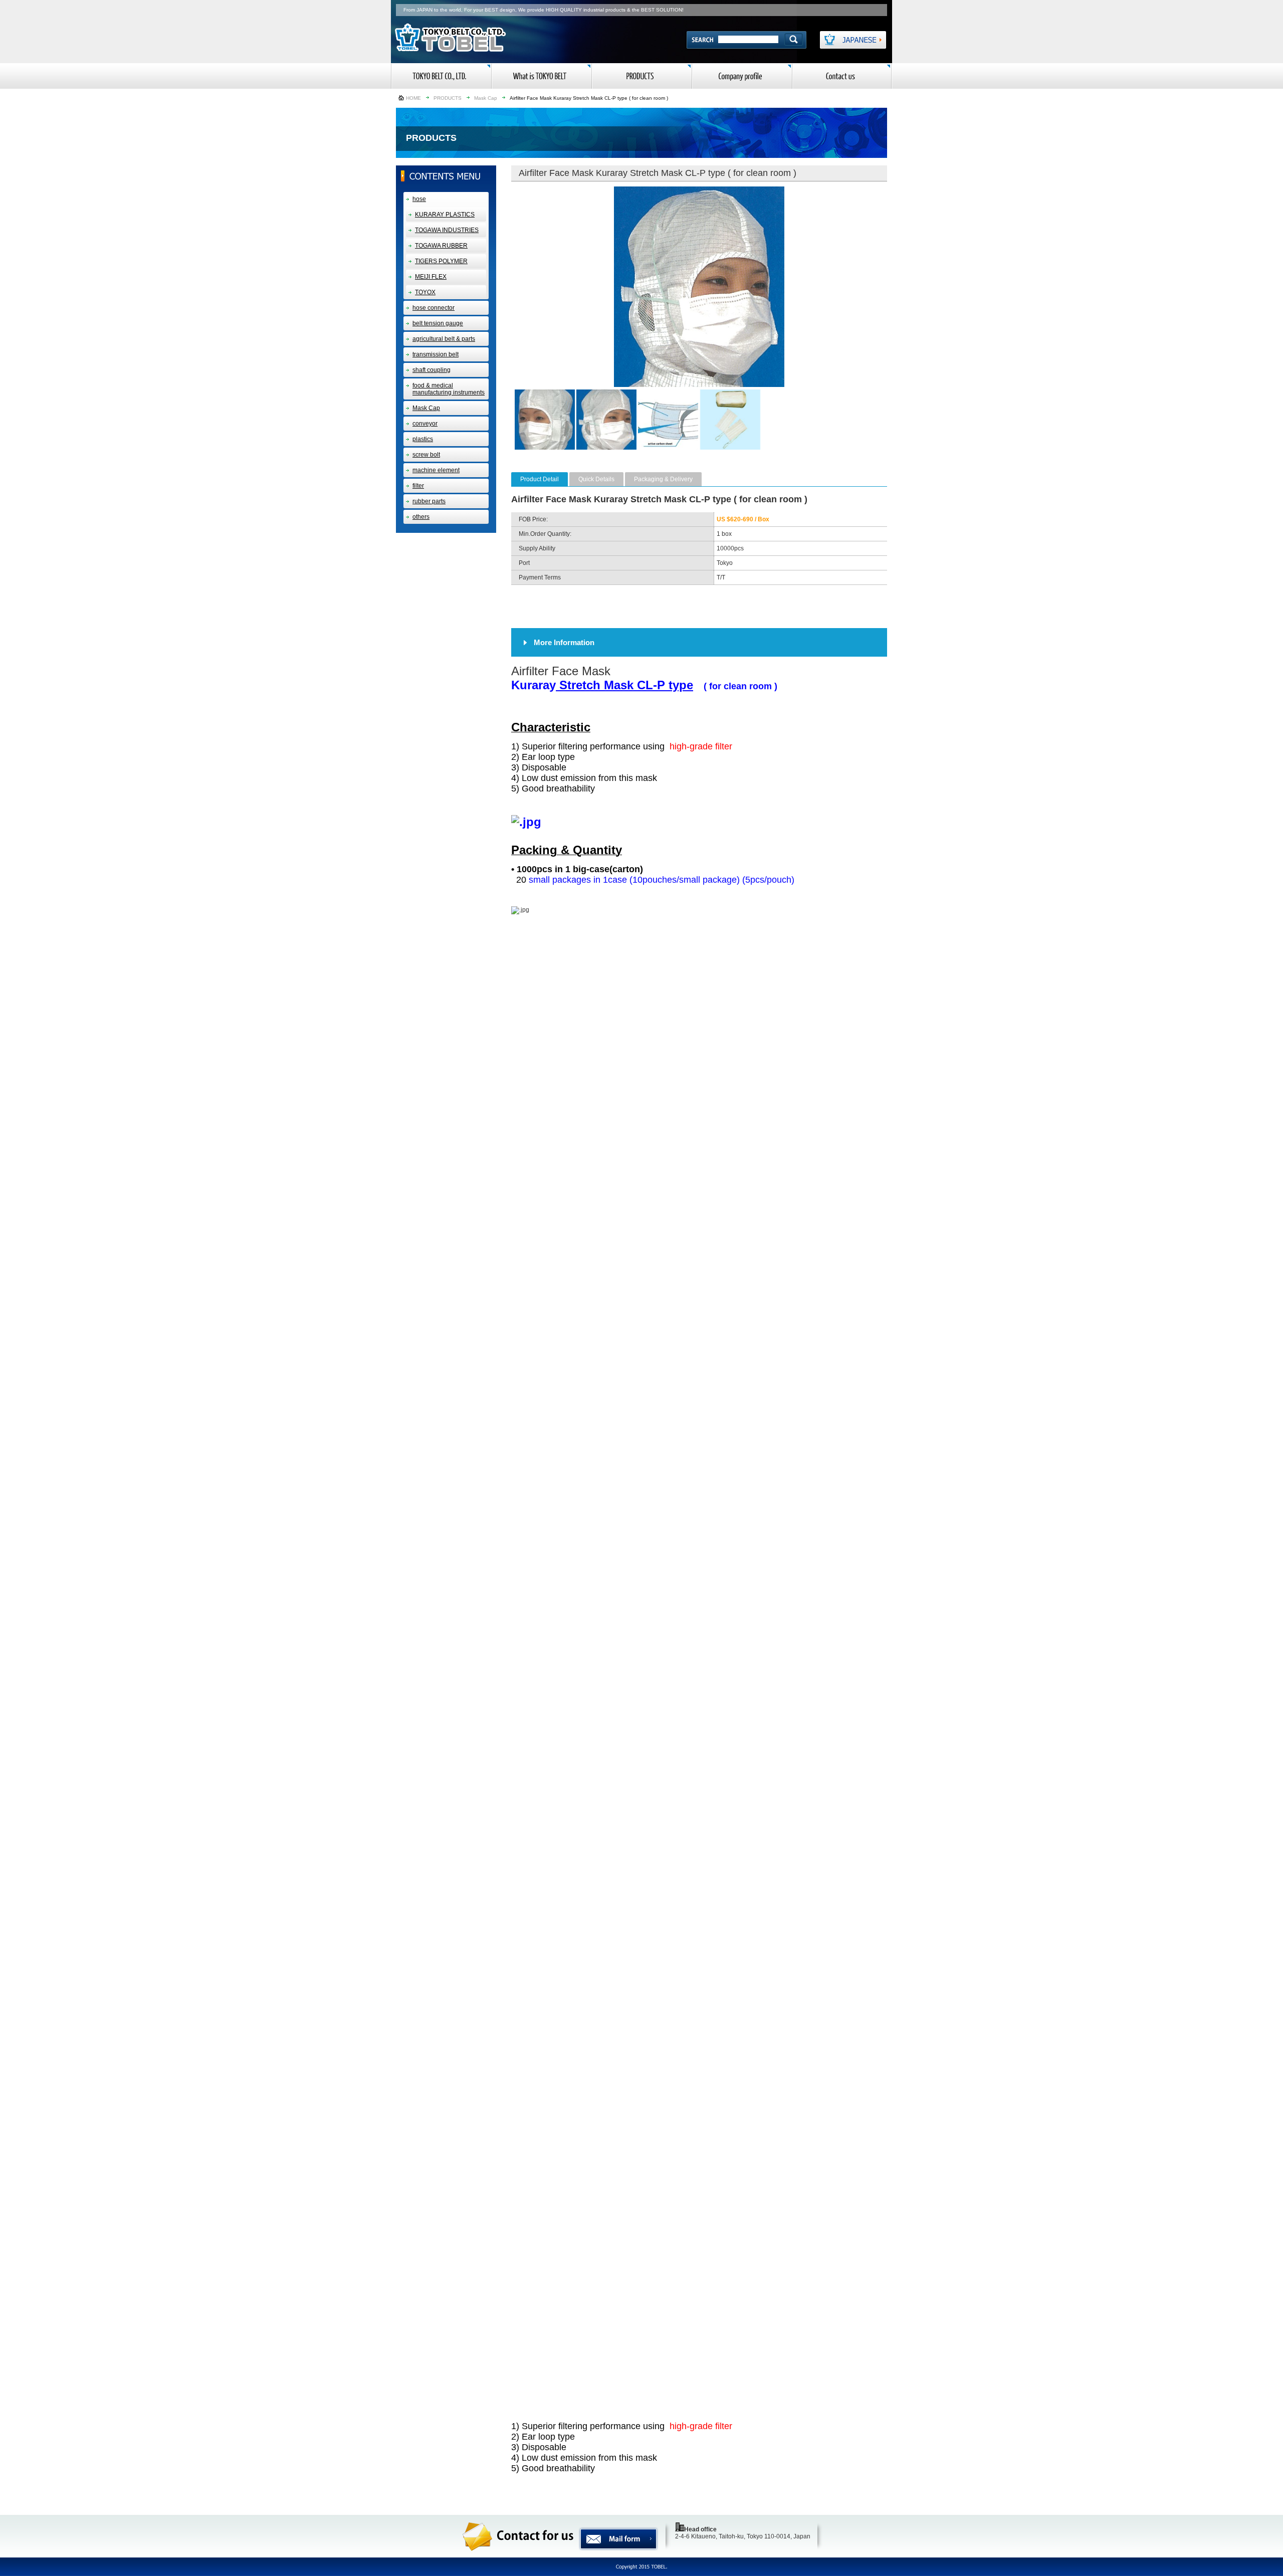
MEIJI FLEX (431, 277)
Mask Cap (486, 98)
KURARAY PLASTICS (445, 215)
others (421, 517)
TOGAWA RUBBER (441, 246)
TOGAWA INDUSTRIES (447, 230)
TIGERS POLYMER (441, 261)
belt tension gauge (438, 323)
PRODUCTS (448, 98)
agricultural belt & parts (444, 339)
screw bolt (426, 455)
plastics (423, 439)
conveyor (425, 424)
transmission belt (436, 354)
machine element (436, 470)
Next (900, 287)
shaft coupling (432, 370)
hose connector (434, 308)
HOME (413, 98)
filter (418, 486)
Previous (499, 287)
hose (419, 199)
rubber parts (429, 501)
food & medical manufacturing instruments (449, 389)
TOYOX (425, 292)
